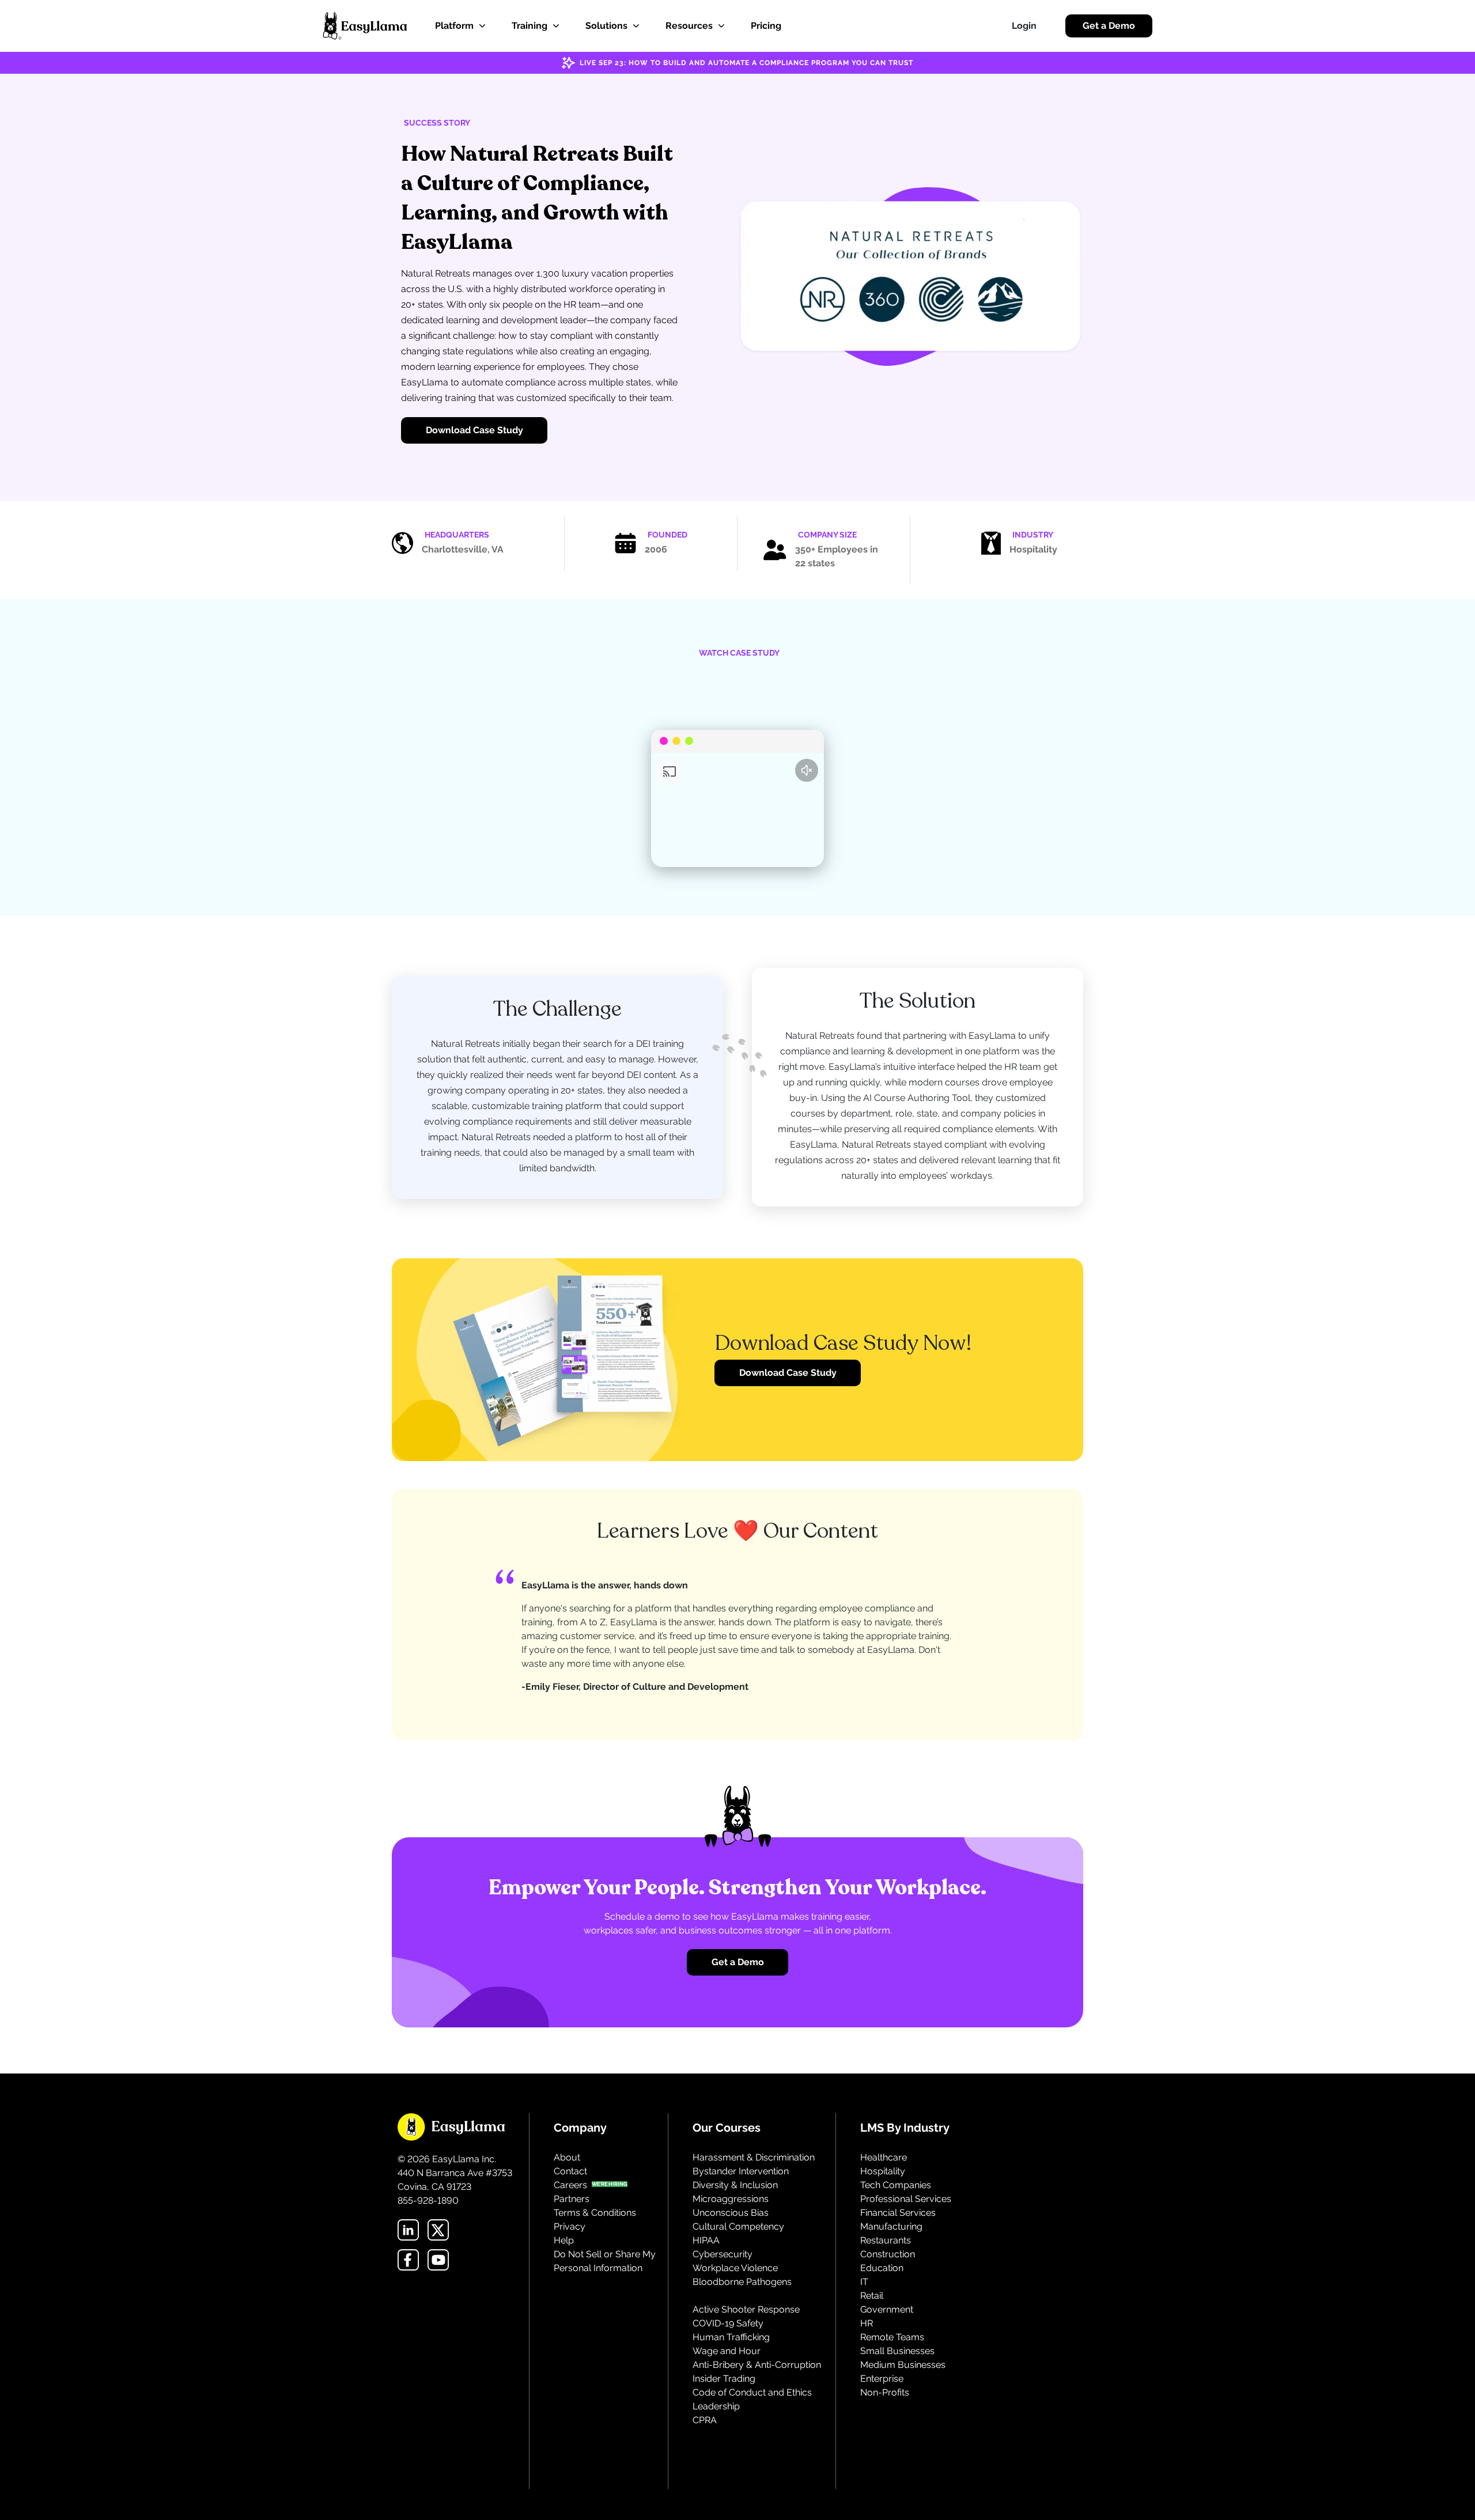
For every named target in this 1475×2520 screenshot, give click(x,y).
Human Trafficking (731, 2337)
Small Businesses (897, 2351)
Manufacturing (891, 2226)
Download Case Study (474, 430)
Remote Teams (892, 2337)
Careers (570, 2185)
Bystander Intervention (741, 2171)
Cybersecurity (723, 2254)
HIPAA (706, 2240)
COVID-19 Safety (728, 2323)
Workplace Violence (735, 2268)
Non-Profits (885, 2392)
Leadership (716, 2406)
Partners (572, 2199)
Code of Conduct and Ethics (752, 2392)
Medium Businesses (903, 2365)
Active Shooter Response (746, 2309)
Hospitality (883, 2171)
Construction (888, 2254)
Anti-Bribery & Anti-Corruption (757, 2365)
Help (564, 2240)
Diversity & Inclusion (735, 2185)
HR (867, 2323)
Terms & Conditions (595, 2213)
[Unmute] (807, 770)
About (567, 2157)
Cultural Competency (738, 2226)
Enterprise (882, 2379)
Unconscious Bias (731, 2213)
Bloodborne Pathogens (742, 2282)
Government (887, 2309)
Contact (570, 2171)
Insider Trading (724, 2379)
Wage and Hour (727, 2351)
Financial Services (898, 2213)
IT (864, 2282)
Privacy (570, 2226)
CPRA (705, 2420)
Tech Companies (896, 2185)
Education (882, 2268)
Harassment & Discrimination (754, 2157)
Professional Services (906, 2199)
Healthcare (884, 2157)
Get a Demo (1109, 26)
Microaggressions (731, 2199)
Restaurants (886, 2240)
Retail (872, 2296)
